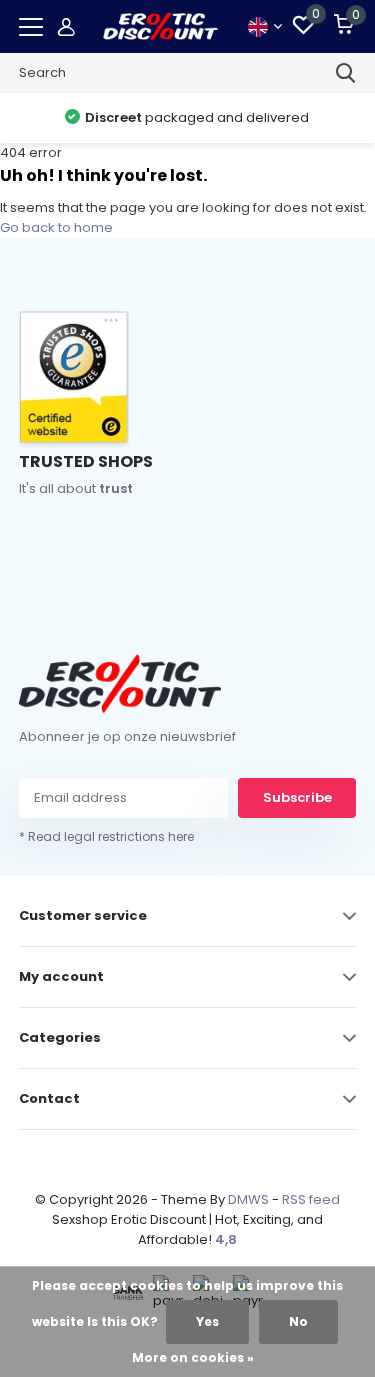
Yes (207, 1321)
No (298, 1321)
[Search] (346, 73)
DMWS (248, 1199)
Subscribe (297, 797)
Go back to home (56, 227)
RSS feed (311, 1199)
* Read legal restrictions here (106, 836)
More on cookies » (193, 1357)
